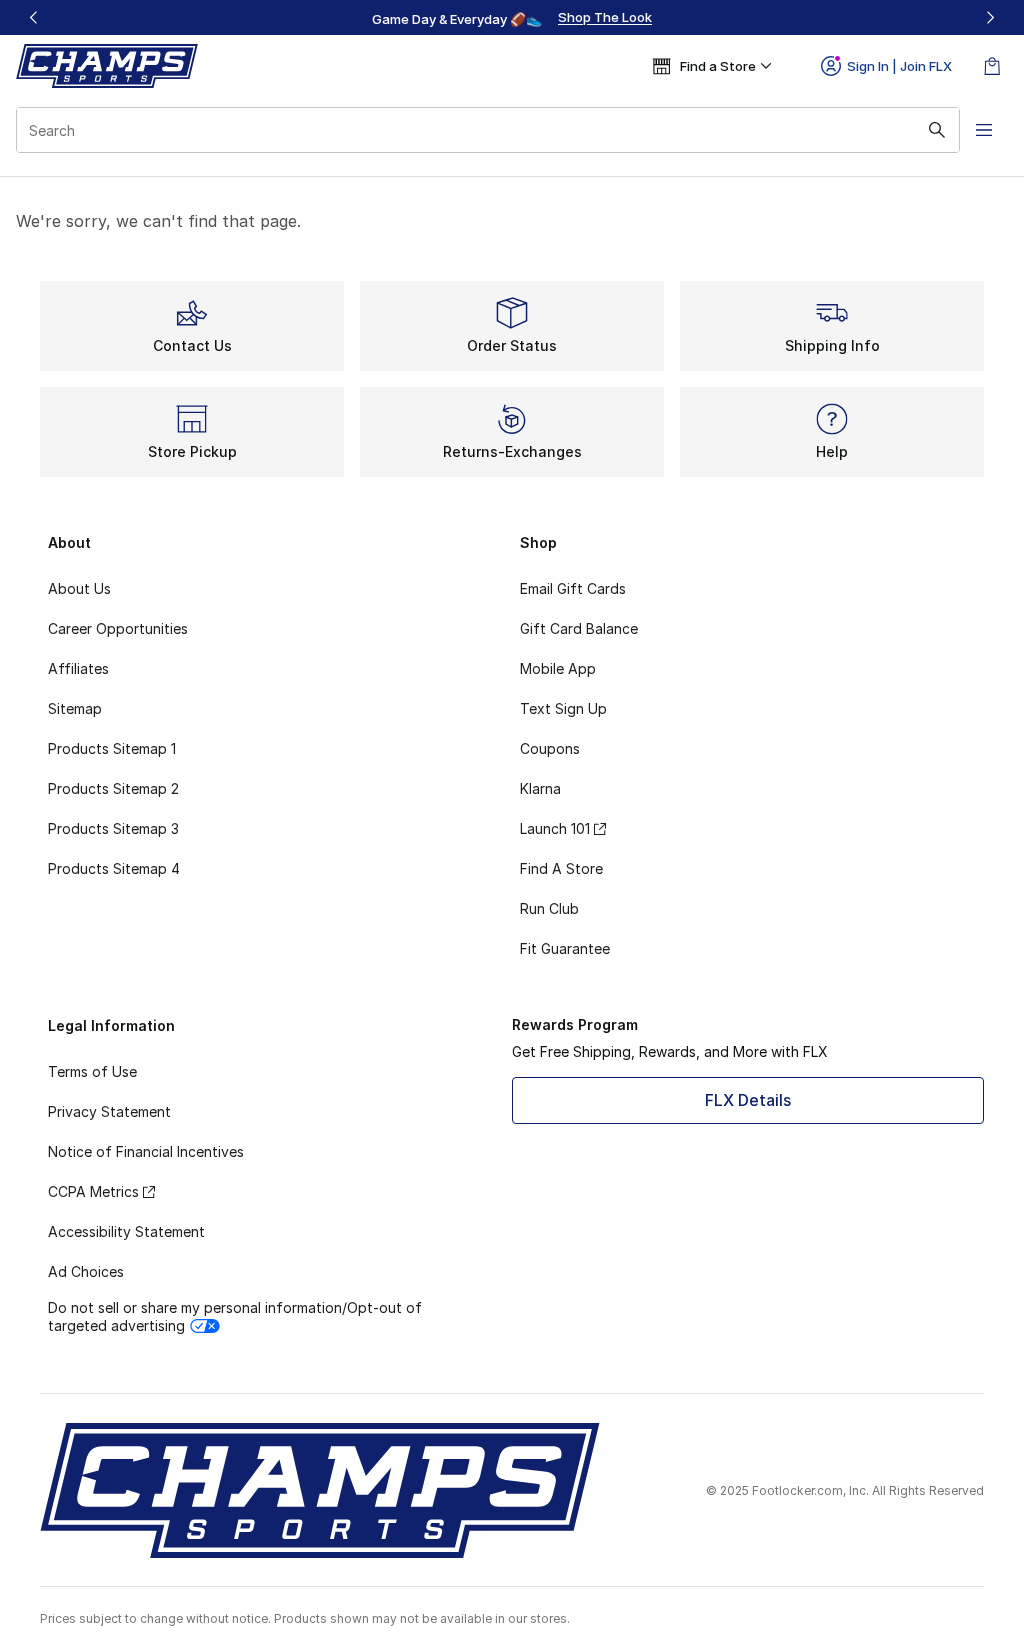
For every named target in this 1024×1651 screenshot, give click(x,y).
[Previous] (34, 17)
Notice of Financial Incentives (146, 1151)
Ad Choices (86, 1271)
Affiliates (78, 668)
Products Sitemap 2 (113, 788)
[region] (512, 18)
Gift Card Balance (579, 628)
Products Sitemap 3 (113, 828)
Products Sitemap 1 (112, 748)
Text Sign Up (563, 708)
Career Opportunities (118, 628)
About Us (79, 588)
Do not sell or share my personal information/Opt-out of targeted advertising (235, 1316)
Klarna (540, 788)
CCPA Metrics (93, 1191)
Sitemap (75, 708)
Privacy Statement (109, 1111)
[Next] (990, 17)
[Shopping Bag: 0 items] (992, 66)
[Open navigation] (984, 130)
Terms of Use (92, 1071)
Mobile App (558, 668)
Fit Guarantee (565, 948)
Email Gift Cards (573, 588)
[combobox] (488, 130)
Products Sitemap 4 (114, 868)
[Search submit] (937, 130)
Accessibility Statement (126, 1231)
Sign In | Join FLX (899, 66)
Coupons (550, 748)
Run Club (549, 908)
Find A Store (561, 868)
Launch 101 (555, 828)
